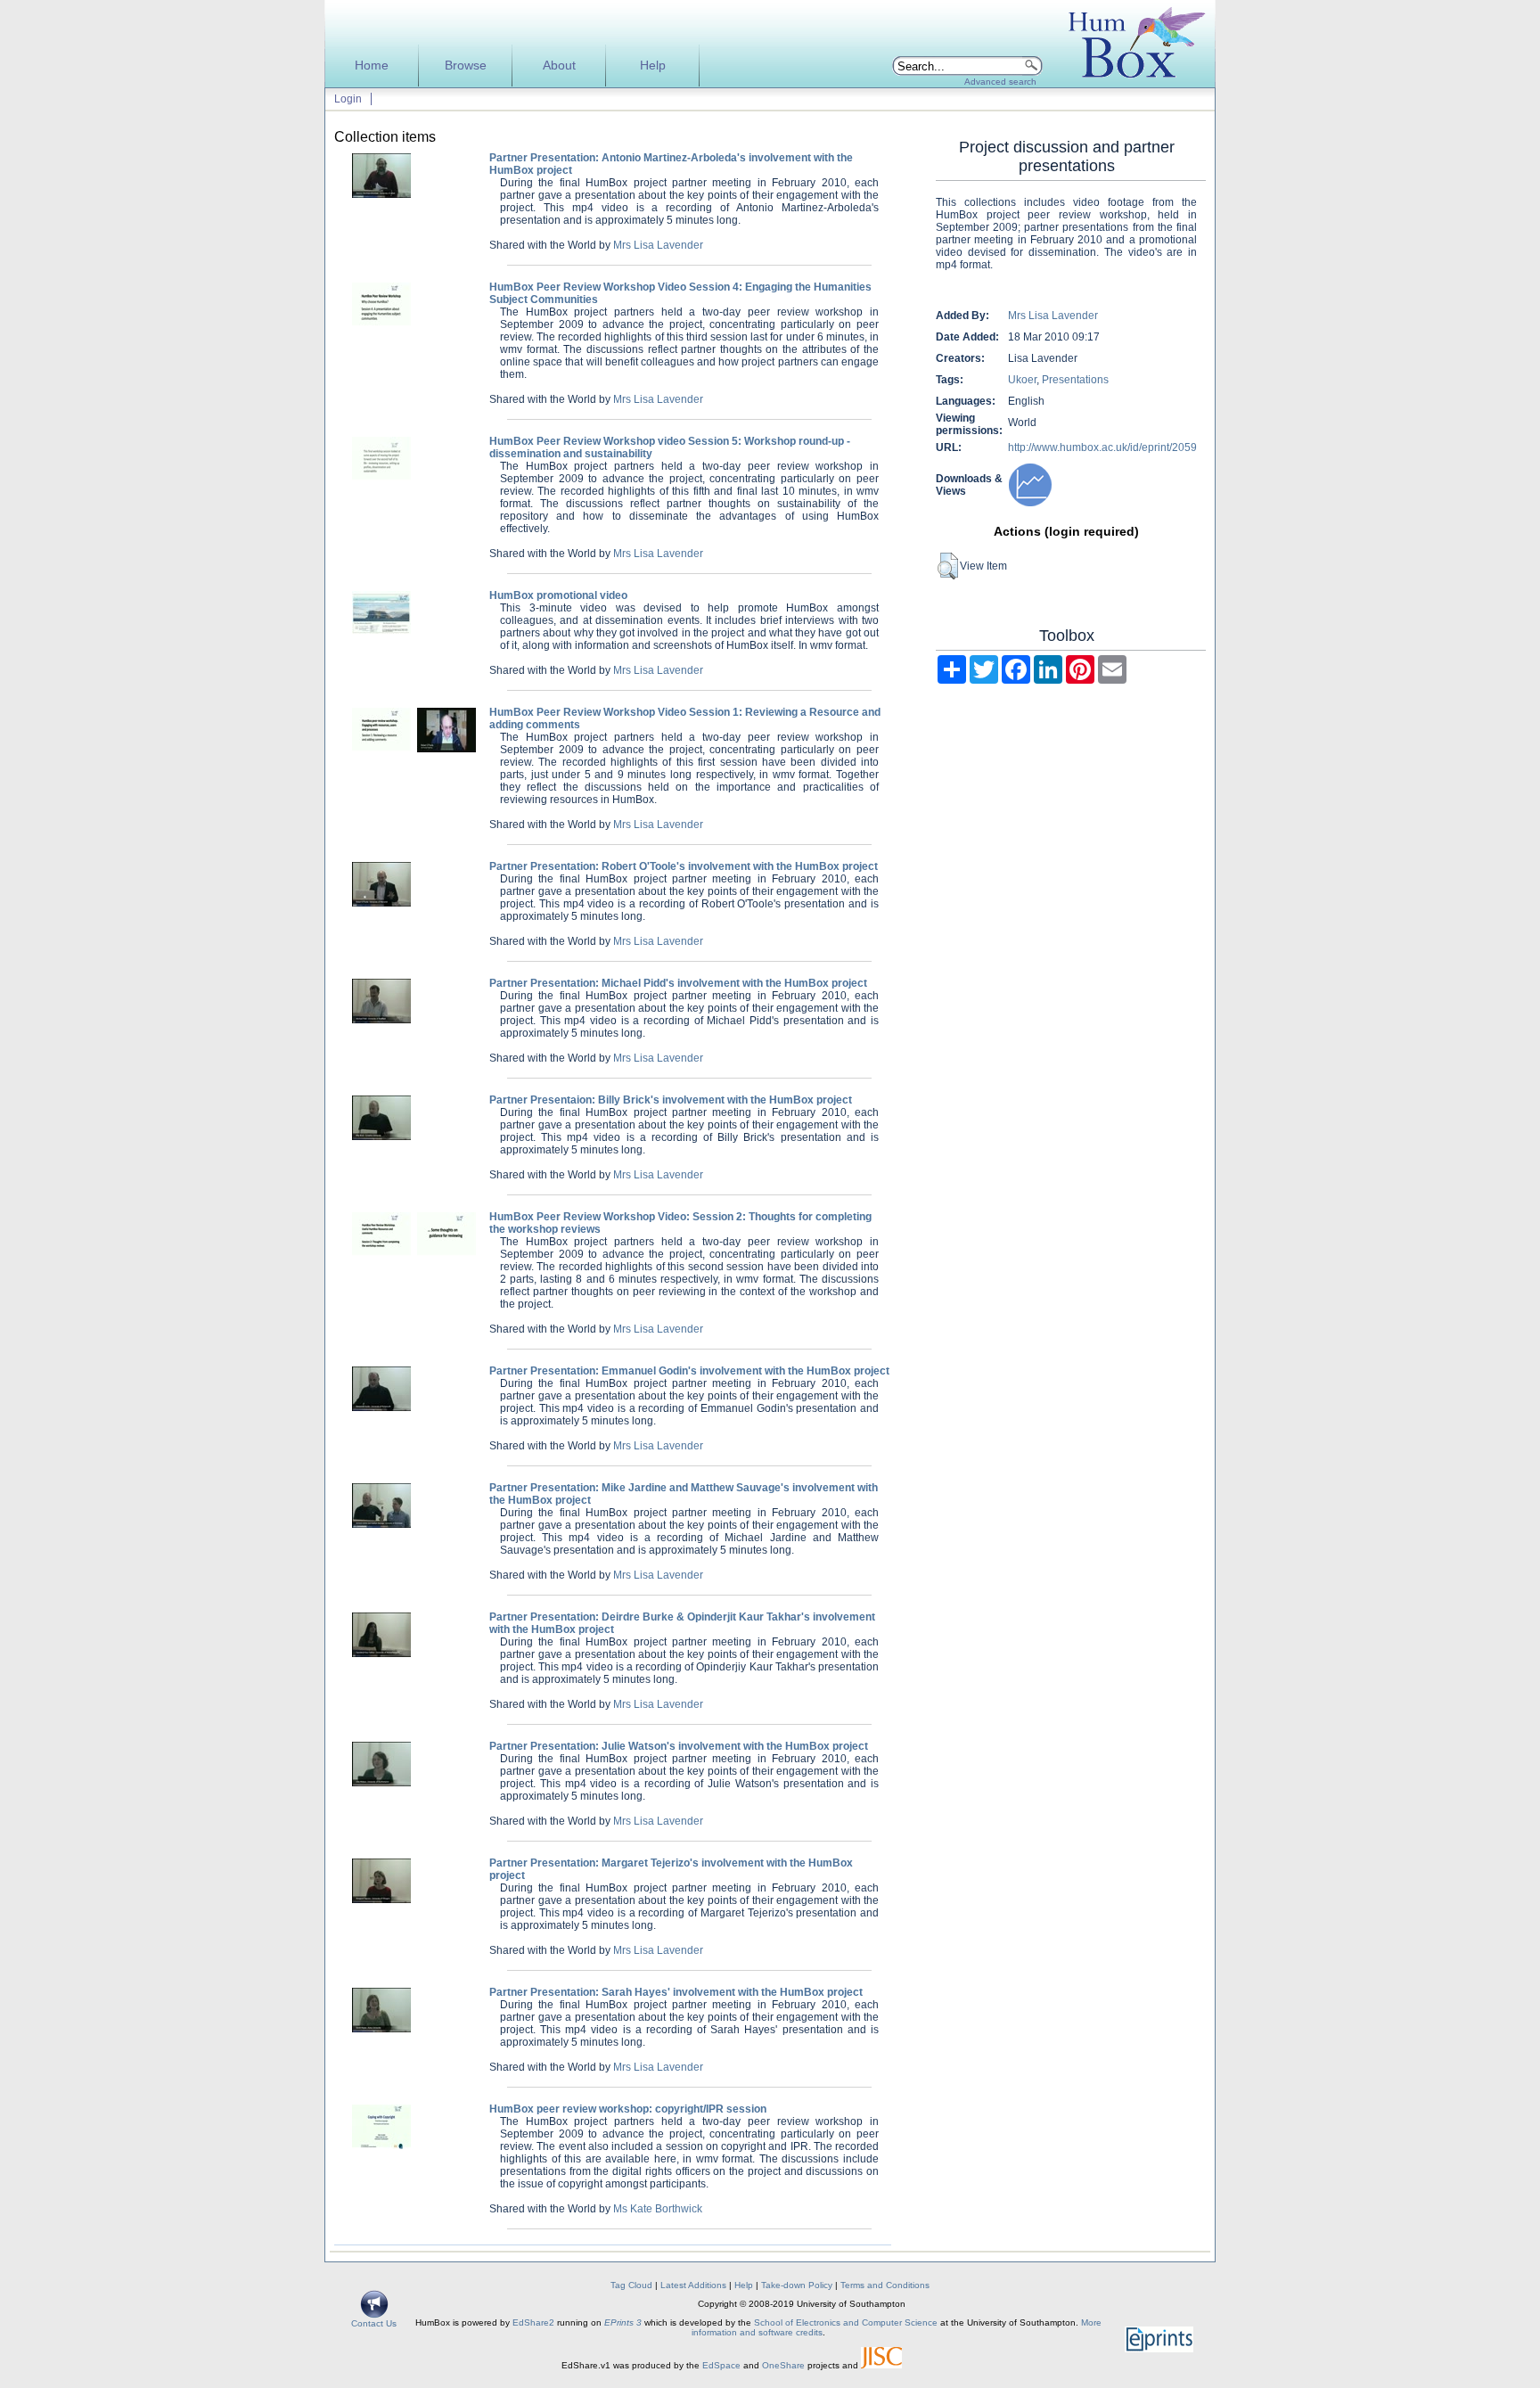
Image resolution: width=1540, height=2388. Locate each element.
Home (372, 66)
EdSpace (721, 2365)
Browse (466, 66)
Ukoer (1022, 380)
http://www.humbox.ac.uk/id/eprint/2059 (1102, 447)
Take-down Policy (797, 2285)
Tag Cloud (631, 2285)
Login (348, 99)
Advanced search (1000, 82)
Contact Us (374, 2323)
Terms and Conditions (885, 2285)
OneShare (783, 2365)
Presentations (1075, 380)
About (559, 66)
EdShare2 (533, 2322)
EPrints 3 (623, 2322)
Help (653, 66)
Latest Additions (693, 2285)
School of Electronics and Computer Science (846, 2322)
